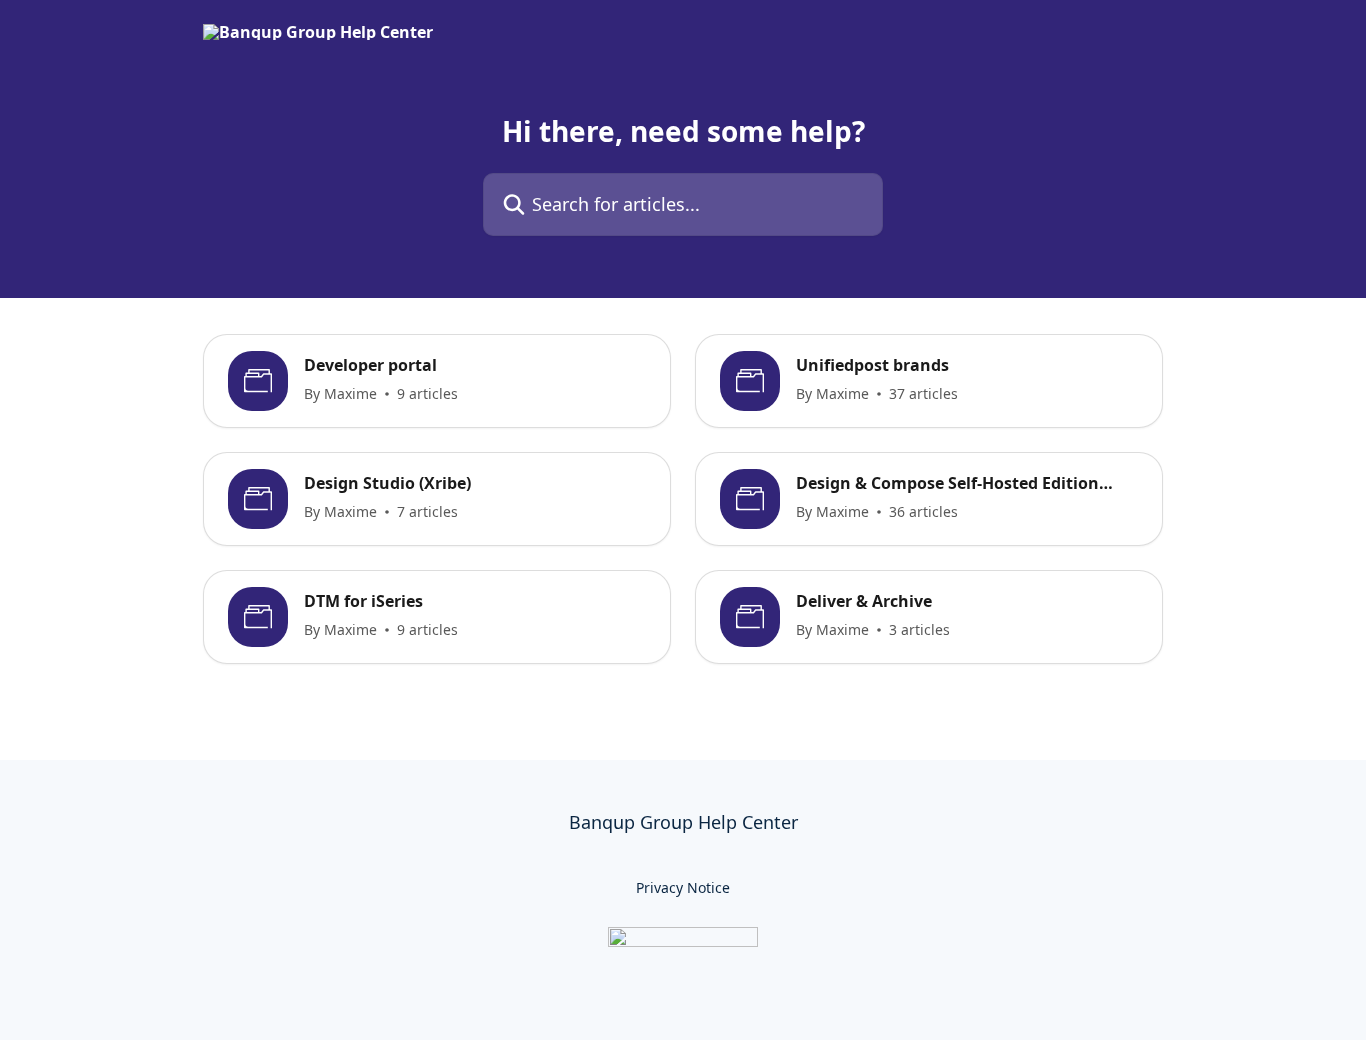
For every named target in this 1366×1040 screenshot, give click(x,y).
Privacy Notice (683, 887)
